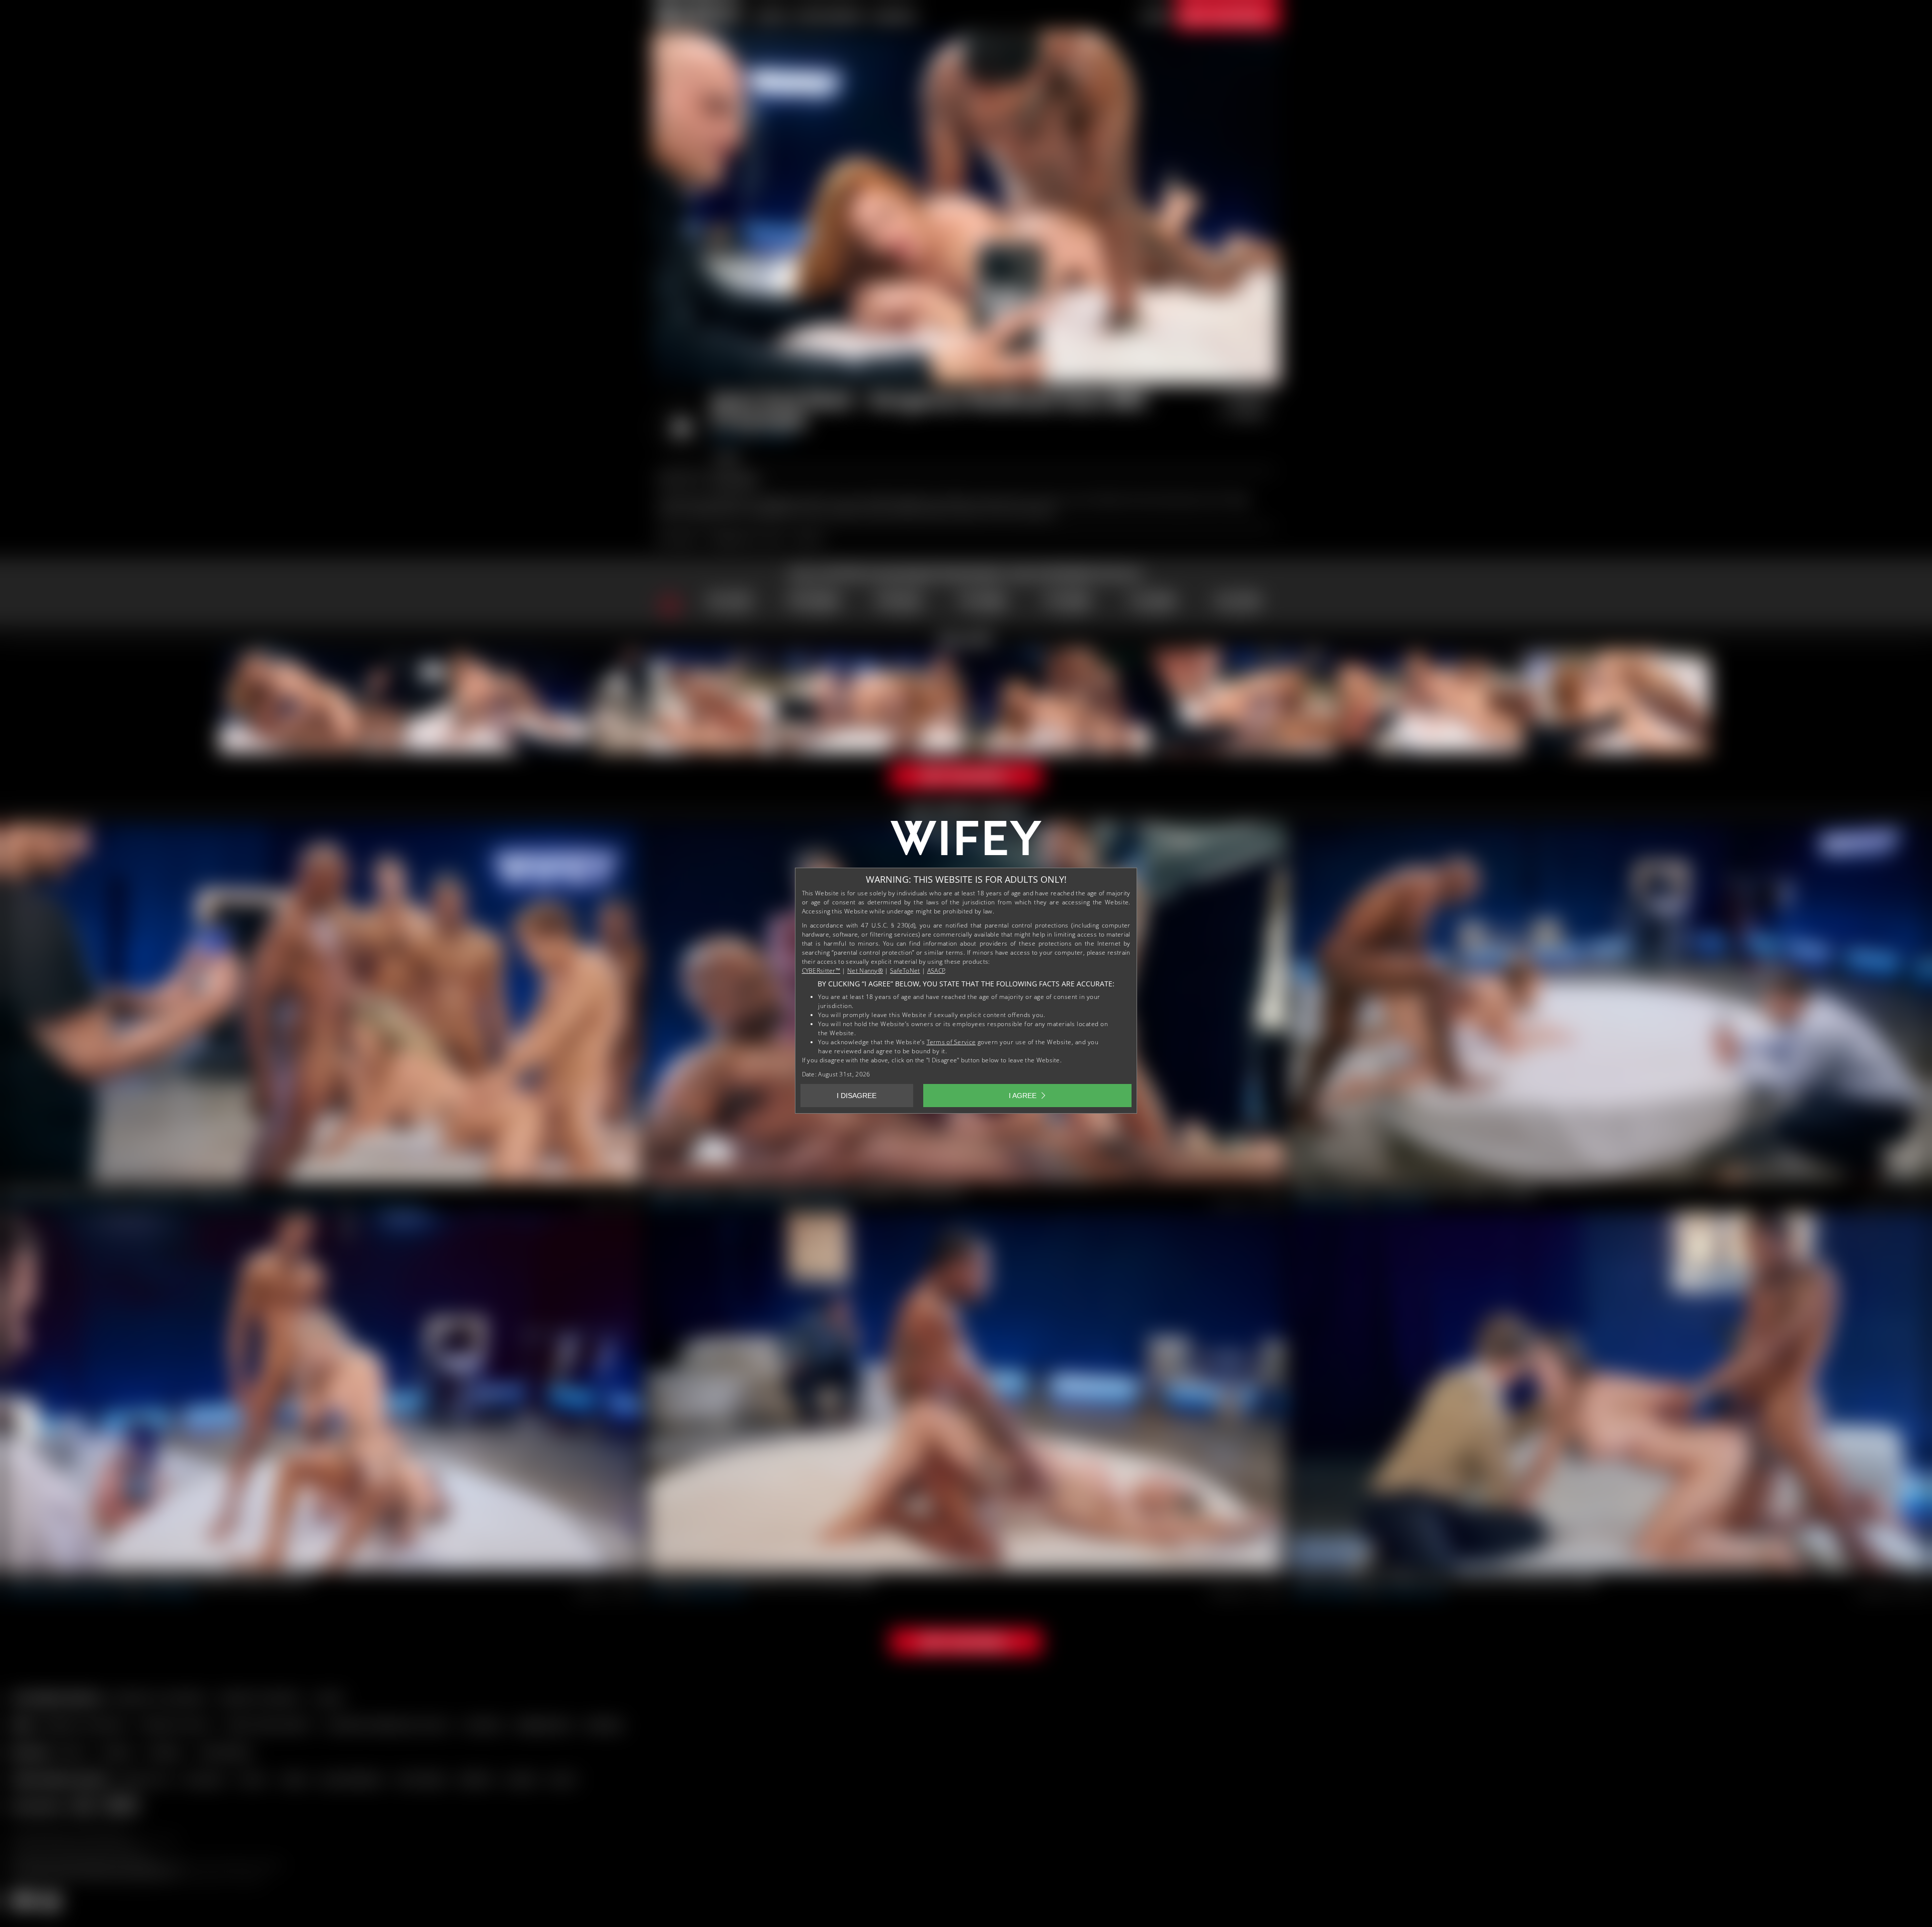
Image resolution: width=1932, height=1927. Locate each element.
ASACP (936, 971)
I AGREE (1023, 1096)
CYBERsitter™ (821, 971)
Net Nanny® (865, 971)
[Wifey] (966, 842)
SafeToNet (905, 971)
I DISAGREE (857, 1096)
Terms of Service (951, 1042)
